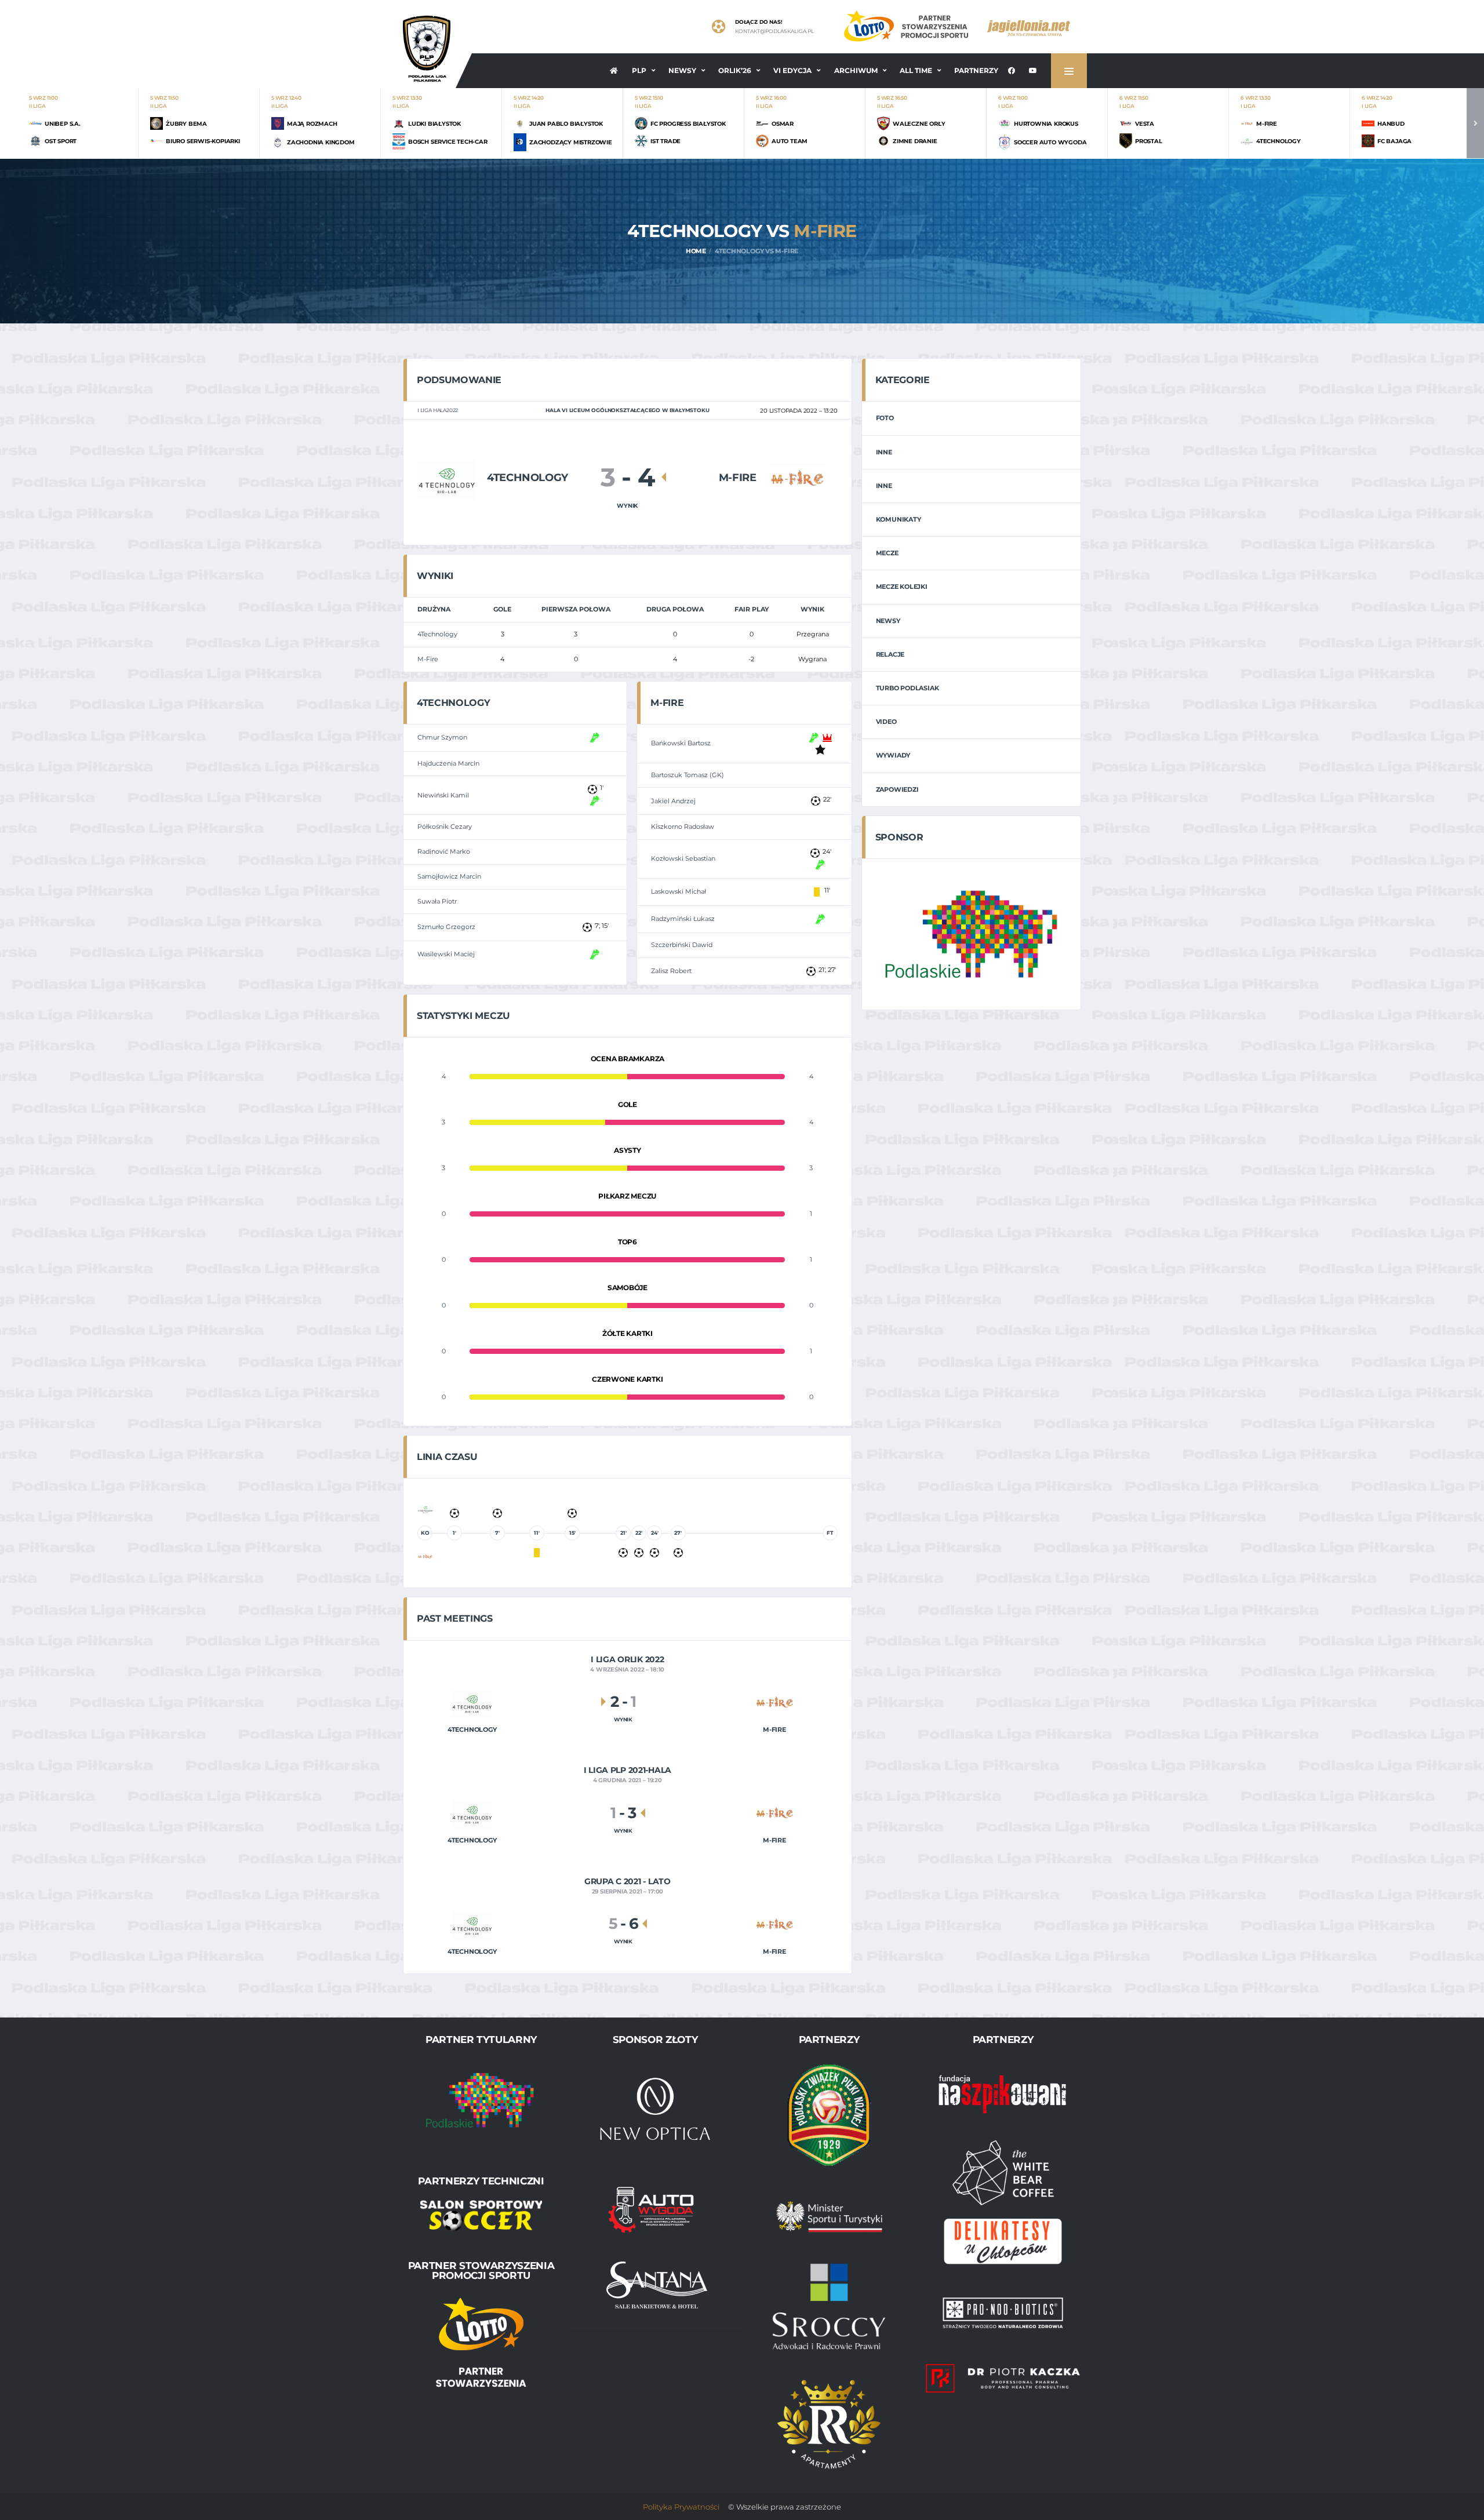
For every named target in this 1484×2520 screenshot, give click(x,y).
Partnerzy (976, 70)
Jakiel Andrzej (673, 801)
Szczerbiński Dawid (682, 945)
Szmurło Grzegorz (446, 927)
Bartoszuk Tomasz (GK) (688, 775)
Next (1475, 123)
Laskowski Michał (679, 891)
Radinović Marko (444, 851)
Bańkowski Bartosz (681, 743)
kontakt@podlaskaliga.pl (774, 31)
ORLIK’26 (735, 70)
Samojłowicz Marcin (449, 876)
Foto (885, 418)
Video (886, 722)
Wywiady (893, 755)
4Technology (437, 634)
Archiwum (856, 70)
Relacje (890, 654)
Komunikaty (899, 519)
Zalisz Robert (671, 971)
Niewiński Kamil (443, 795)
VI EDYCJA (792, 70)
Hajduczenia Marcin (448, 763)
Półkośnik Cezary (445, 826)
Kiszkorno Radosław (683, 826)
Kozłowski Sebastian (683, 858)
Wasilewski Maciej (446, 954)
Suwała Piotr (437, 901)
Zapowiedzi (897, 789)
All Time (916, 70)
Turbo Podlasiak (908, 688)
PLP (639, 70)
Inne (884, 452)
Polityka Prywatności (681, 2507)
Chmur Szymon (442, 737)
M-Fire (428, 659)
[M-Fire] (797, 477)
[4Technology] (446, 477)
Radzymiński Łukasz (683, 919)
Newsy (682, 70)
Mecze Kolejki (902, 587)
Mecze (887, 553)
